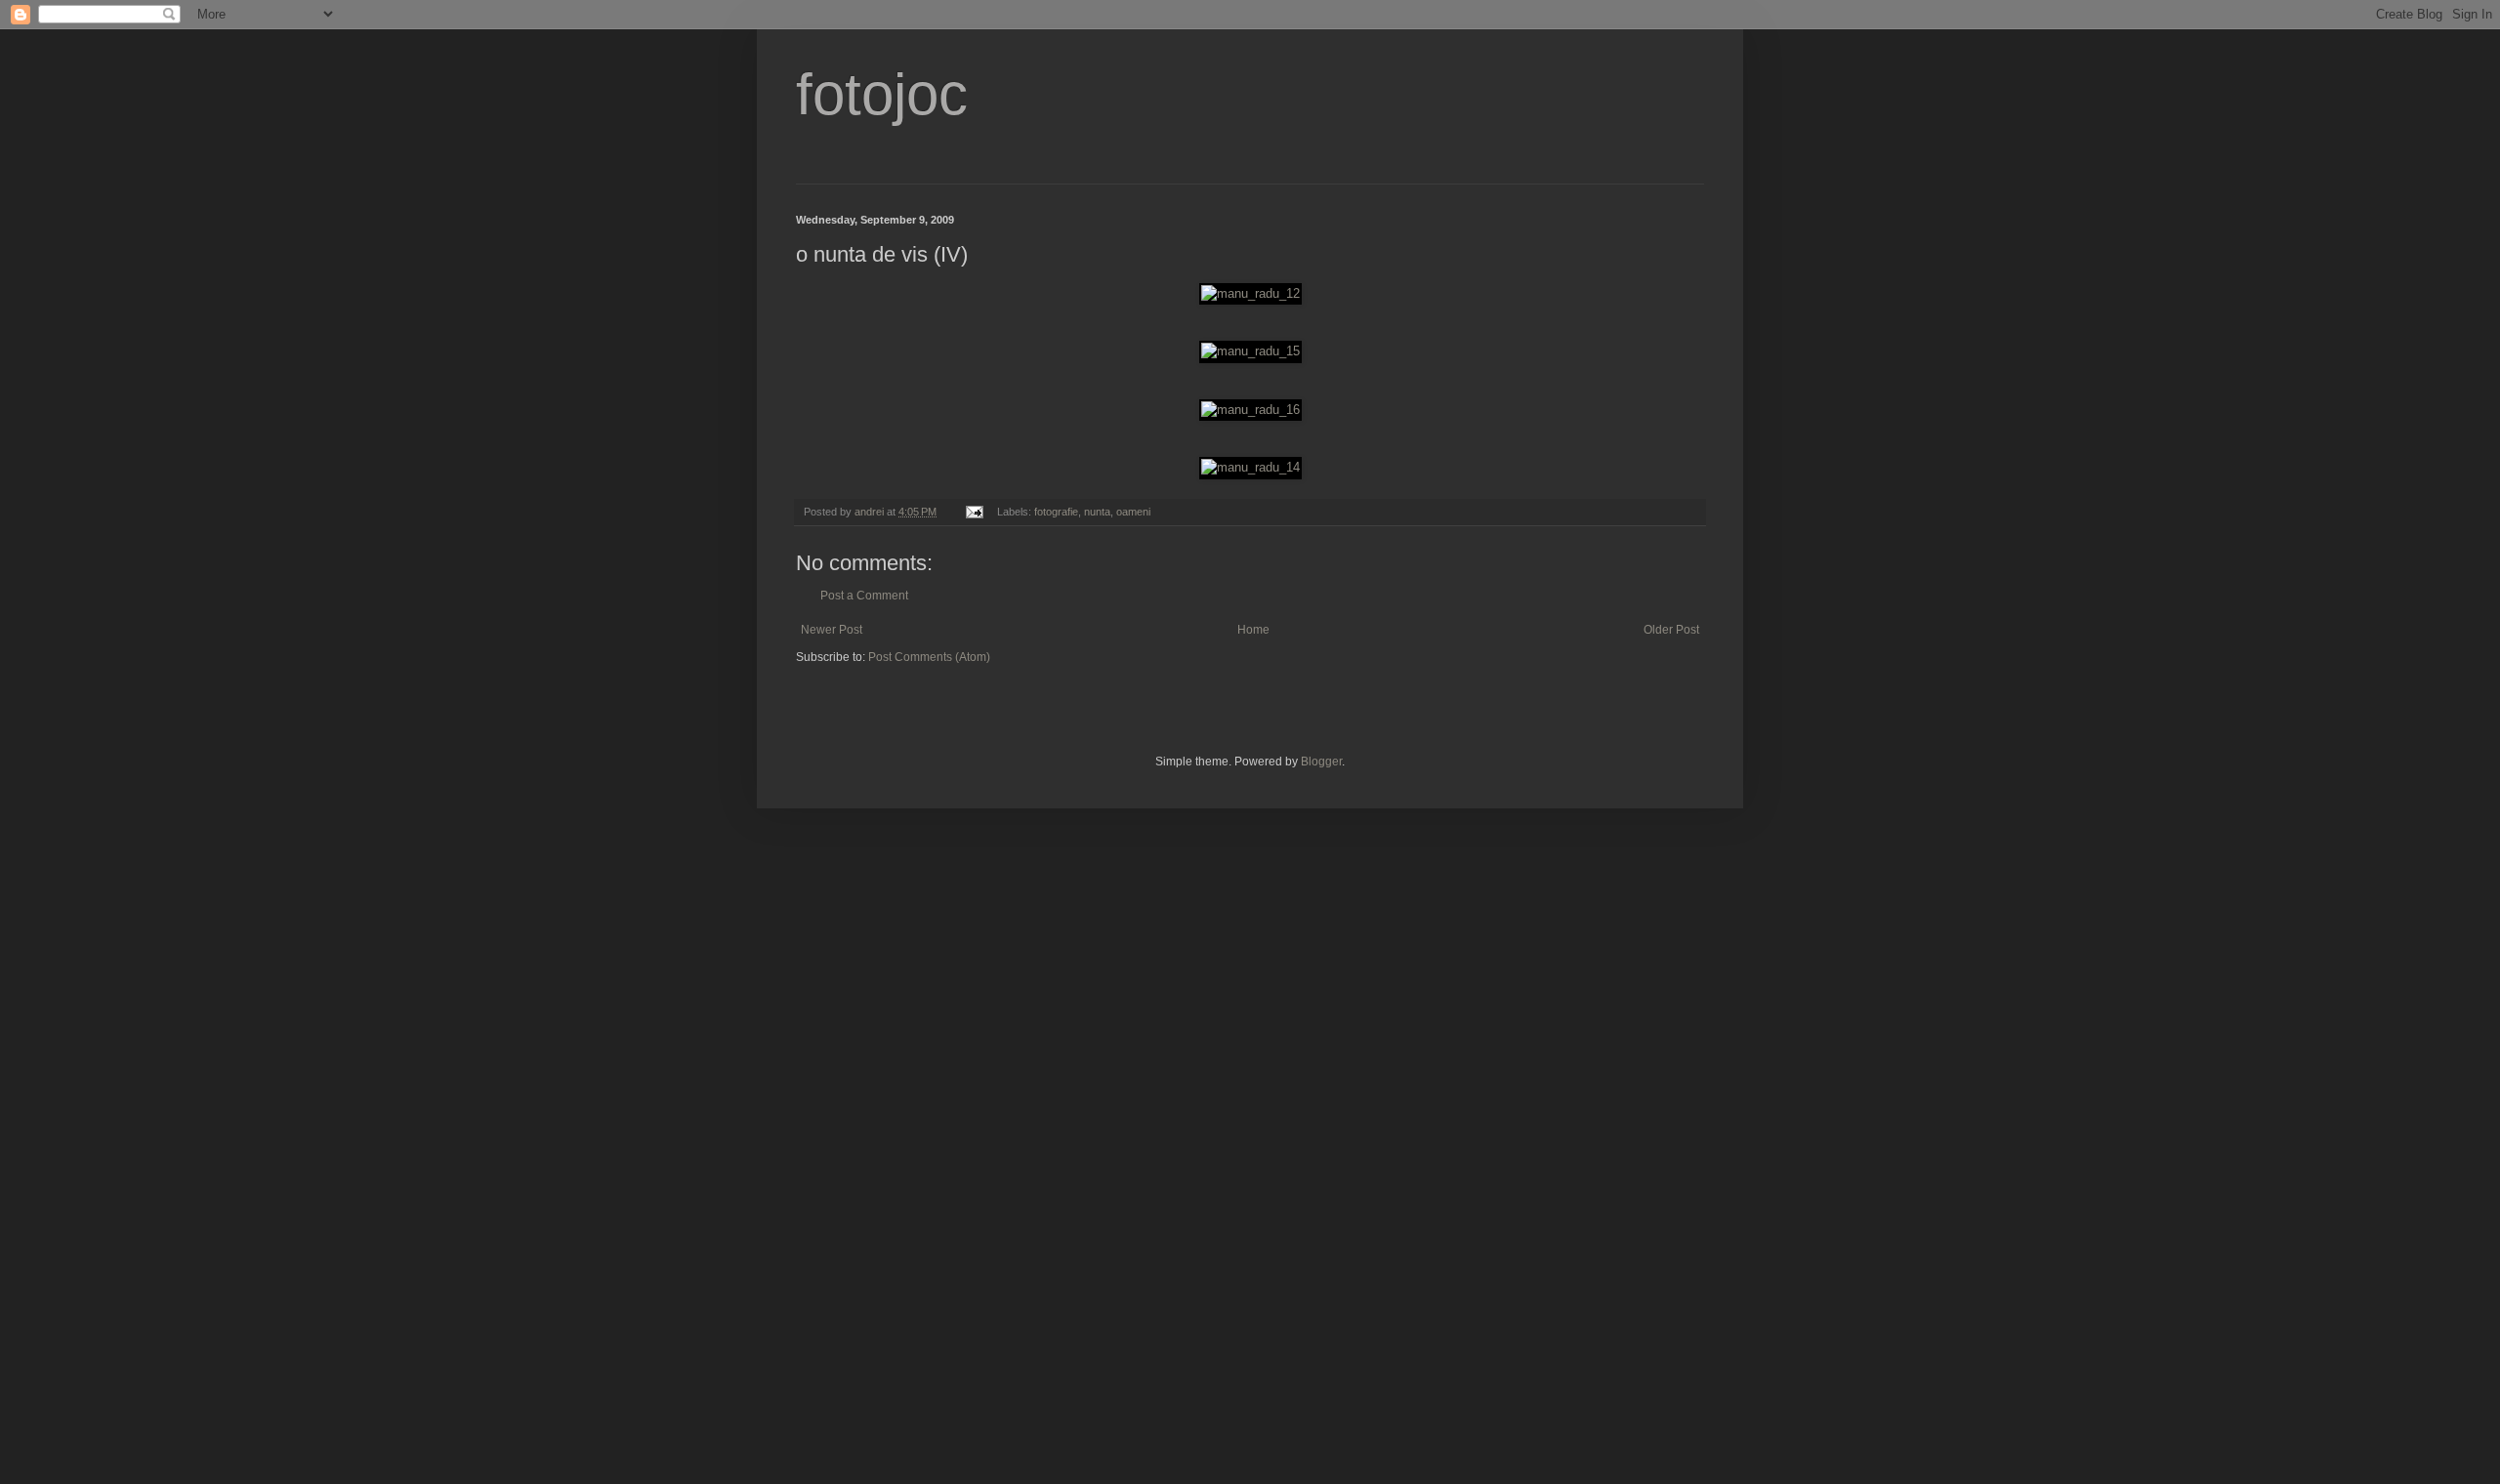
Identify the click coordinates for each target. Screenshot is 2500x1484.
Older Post (1671, 630)
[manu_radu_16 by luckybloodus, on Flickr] (1250, 410)
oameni (1133, 512)
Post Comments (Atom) (929, 657)
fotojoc (882, 94)
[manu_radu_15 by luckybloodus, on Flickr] (1250, 351)
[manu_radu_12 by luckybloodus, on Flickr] (1250, 293)
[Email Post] (974, 512)
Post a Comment (864, 596)
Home (1253, 630)
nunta (1097, 512)
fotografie (1056, 512)
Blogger (1321, 762)
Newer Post (832, 630)
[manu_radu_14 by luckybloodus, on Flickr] (1250, 467)
